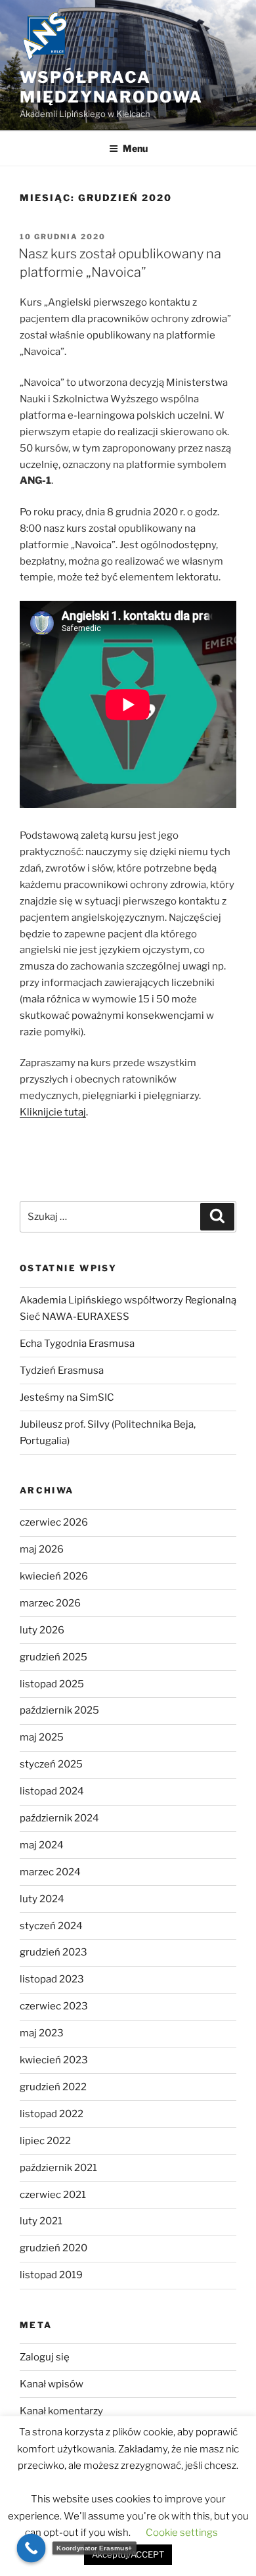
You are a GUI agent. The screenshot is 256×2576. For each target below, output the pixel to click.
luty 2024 (42, 1899)
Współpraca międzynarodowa (111, 87)
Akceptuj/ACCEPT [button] (128, 2554)
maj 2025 (42, 1737)
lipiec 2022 (45, 2141)
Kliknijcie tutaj (53, 1112)
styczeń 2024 (51, 1926)
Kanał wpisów (52, 2384)
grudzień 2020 (53, 2248)
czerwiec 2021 (53, 2195)
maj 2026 (42, 1549)
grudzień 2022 (53, 2087)
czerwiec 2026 (54, 1522)
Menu (135, 148)
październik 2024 (59, 1818)
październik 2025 (59, 1710)
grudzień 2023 (53, 1952)
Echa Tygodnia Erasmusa (77, 1344)
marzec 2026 (50, 1603)
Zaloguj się (45, 2357)
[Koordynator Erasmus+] (32, 2548)
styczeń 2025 (51, 1764)
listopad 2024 (52, 1791)
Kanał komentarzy (61, 2411)
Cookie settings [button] (182, 2533)
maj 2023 (42, 2033)
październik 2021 (58, 2168)
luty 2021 (41, 2221)
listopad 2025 (52, 1684)
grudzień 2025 (53, 1657)
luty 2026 (42, 1630)
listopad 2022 (52, 2114)
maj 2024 (42, 1845)
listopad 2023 (52, 1979)
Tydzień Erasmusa (62, 1370)
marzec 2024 (50, 1872)
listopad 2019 (51, 2275)
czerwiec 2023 (54, 2006)
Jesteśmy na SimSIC (67, 1397)
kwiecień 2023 (54, 2060)
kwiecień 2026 (54, 1576)
